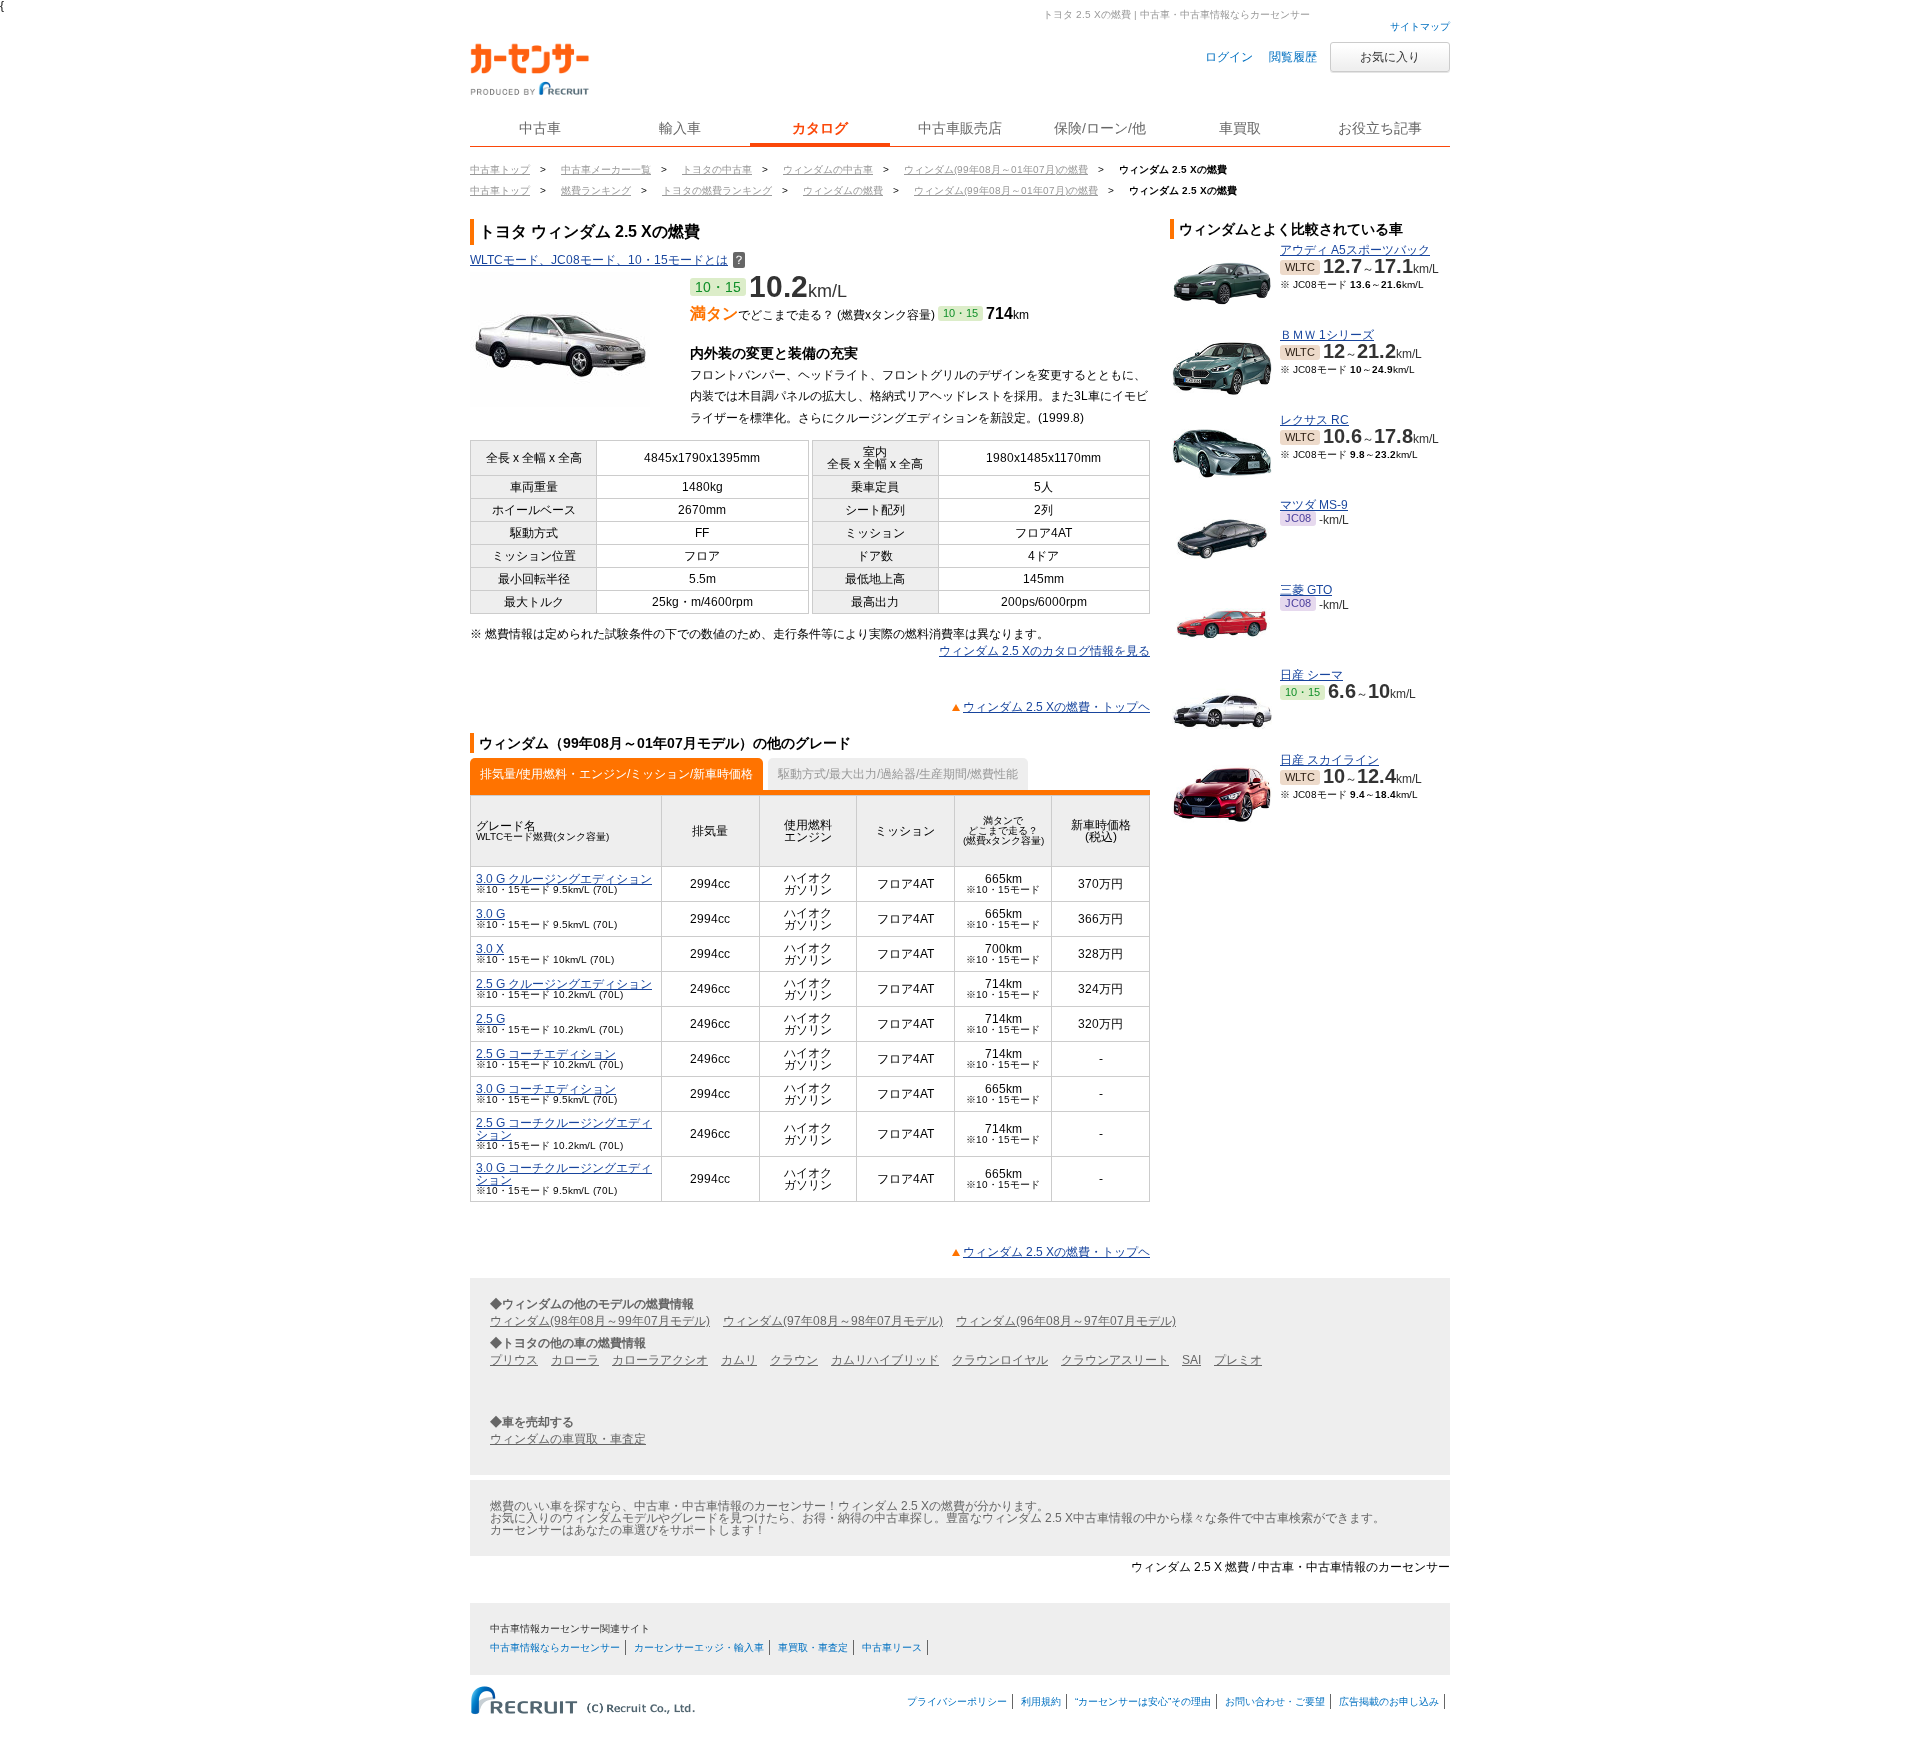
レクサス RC (1314, 420)
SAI (1191, 1360)
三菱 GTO (1306, 590)
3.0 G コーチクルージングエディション (564, 1174)
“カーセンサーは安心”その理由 (1143, 1701)
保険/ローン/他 (1100, 128)
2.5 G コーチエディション (546, 1054)
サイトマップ (1420, 26)
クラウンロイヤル (1000, 1360)
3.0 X (490, 949)
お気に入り (1390, 57)
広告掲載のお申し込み (1389, 1701)
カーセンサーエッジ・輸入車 (699, 1647)
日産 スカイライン (1329, 760)
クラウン (794, 1360)
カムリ (739, 1360)
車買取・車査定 (813, 1647)
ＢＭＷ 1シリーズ (1327, 335)
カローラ (575, 1360)
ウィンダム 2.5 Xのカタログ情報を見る (1044, 651)
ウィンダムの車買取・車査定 (568, 1439)
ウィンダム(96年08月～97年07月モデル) (1066, 1321)
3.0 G (490, 914)
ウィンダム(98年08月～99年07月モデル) (600, 1321)
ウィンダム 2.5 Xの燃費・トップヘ (1056, 707)
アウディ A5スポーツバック (1355, 250)
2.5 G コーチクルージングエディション (564, 1129)
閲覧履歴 (1293, 57)
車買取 (1240, 128)
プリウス (514, 1360)
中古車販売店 (960, 128)
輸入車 (680, 128)
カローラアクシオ (660, 1360)
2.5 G (490, 1019)
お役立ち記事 (1380, 128)
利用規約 (1041, 1701)
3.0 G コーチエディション (546, 1089)
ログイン (1229, 57)
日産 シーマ (1311, 675)
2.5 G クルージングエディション (564, 984)
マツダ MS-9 (1314, 505)
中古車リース (892, 1647)
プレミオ (1238, 1360)
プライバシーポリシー (957, 1701)
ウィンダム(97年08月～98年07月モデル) (833, 1321)
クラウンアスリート (1115, 1360)
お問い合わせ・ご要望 (1275, 1701)
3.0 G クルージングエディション (564, 879)
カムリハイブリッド (885, 1360)
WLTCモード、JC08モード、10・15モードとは (607, 260)
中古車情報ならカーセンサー (555, 1647)
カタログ (820, 128)
